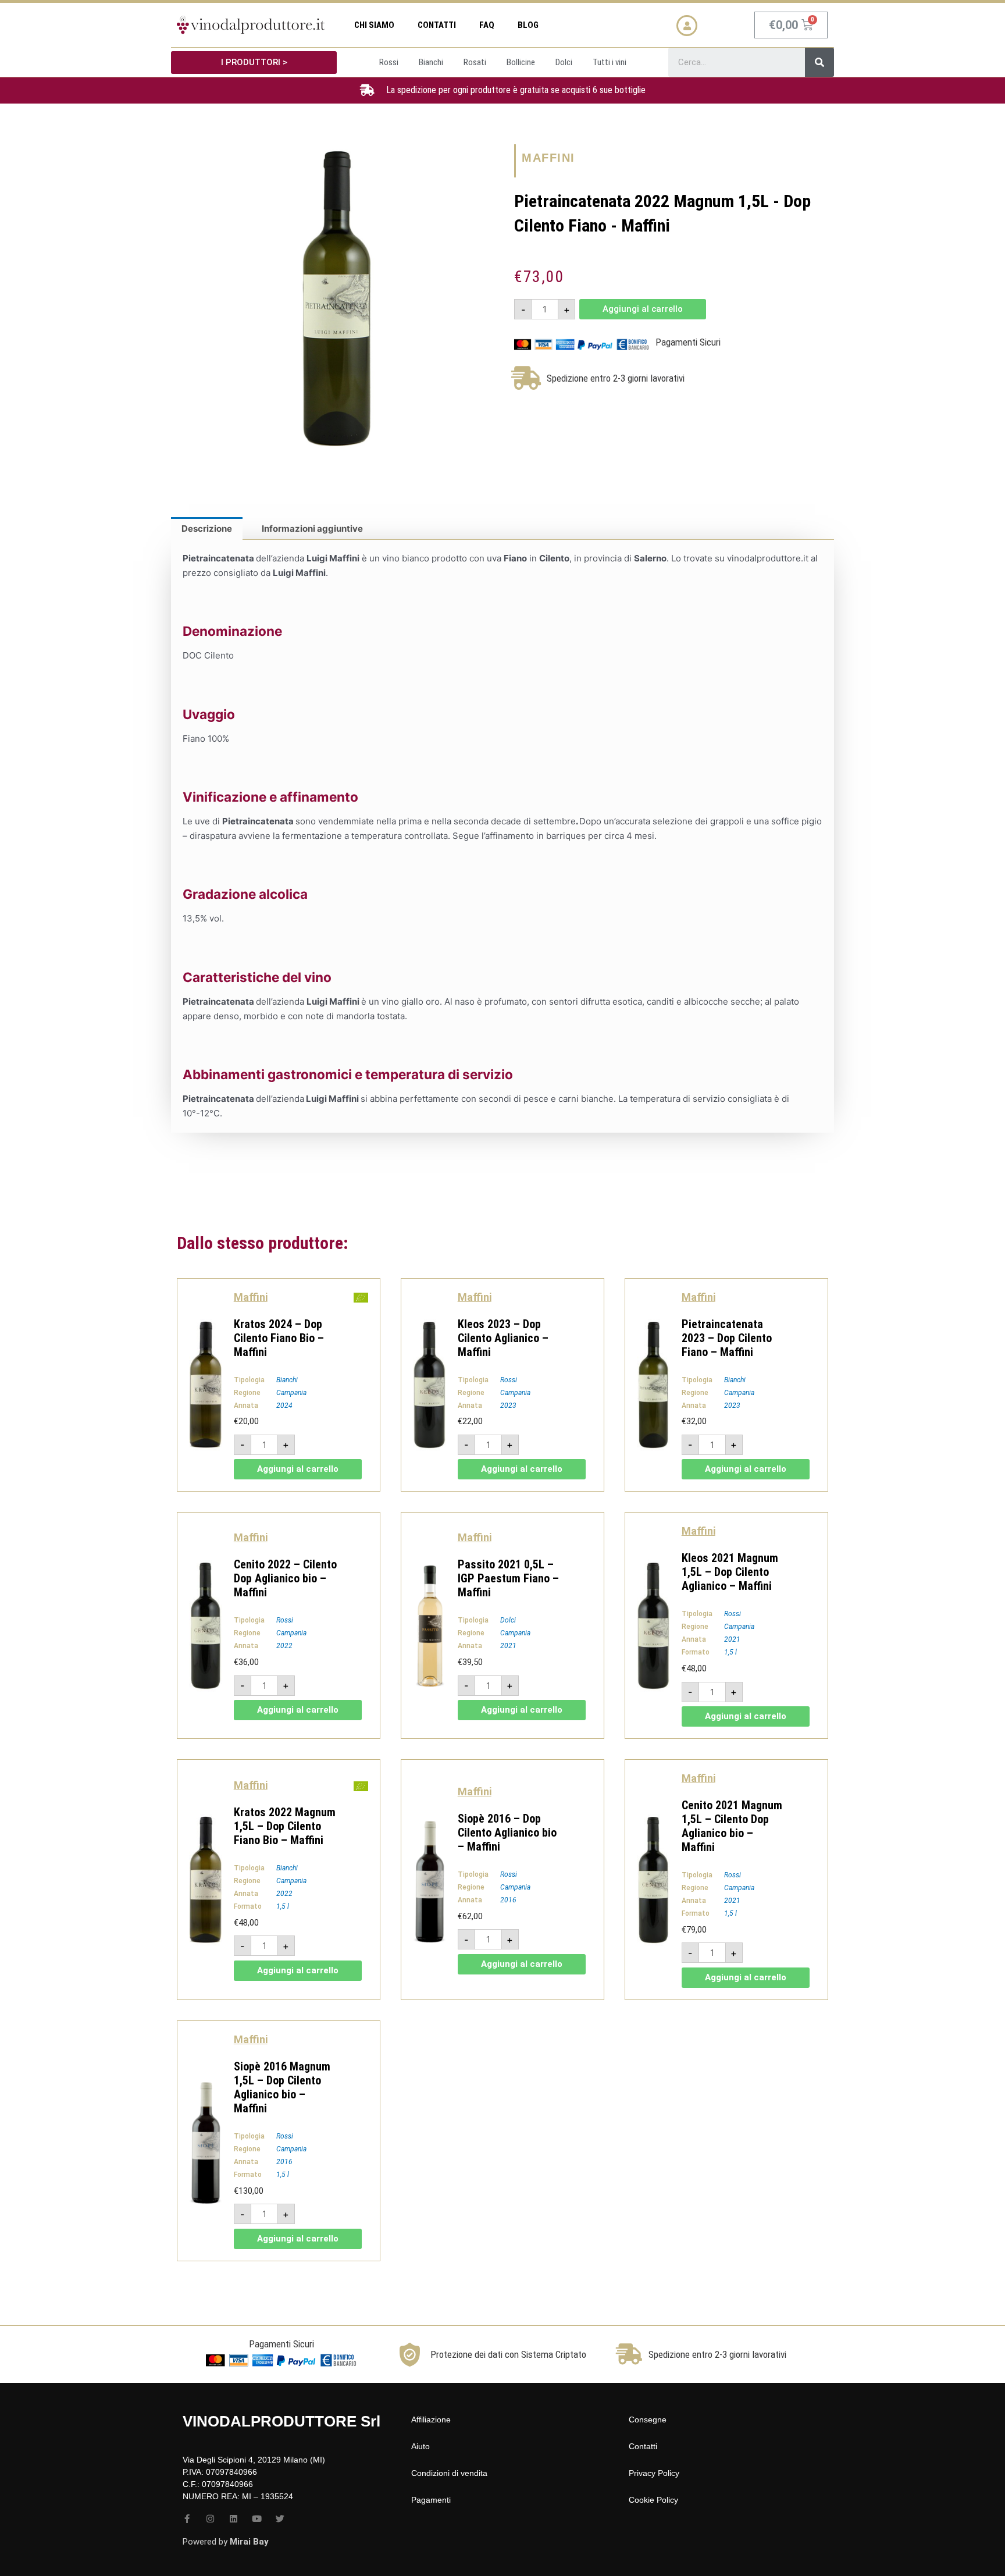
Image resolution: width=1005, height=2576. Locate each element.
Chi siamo (374, 25)
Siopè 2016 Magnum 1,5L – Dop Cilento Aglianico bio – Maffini (282, 2087)
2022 (284, 1646)
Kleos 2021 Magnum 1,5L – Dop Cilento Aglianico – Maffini (730, 1572)
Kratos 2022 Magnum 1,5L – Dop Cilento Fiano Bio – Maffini (285, 1826)
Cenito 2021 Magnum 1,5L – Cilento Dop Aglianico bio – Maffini (732, 1826)
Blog (528, 25)
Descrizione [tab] (207, 529)
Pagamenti (431, 2500)
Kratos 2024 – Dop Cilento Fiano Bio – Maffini (279, 1338)
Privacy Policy (654, 2473)
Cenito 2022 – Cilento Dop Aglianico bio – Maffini (285, 1578)
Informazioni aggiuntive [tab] (312, 529)
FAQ (487, 25)
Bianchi (287, 1380)
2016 (508, 1900)
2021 (508, 1646)
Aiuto (420, 2446)
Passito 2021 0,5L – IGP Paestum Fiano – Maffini (508, 1578)
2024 (284, 1406)
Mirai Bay (249, 2542)
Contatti (437, 25)
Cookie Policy (653, 2500)
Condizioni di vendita (449, 2473)
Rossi (509, 1380)
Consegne (648, 2420)
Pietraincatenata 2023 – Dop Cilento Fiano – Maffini (727, 1338)
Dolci (508, 1620)
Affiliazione (431, 2420)
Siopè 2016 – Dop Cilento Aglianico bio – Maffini (507, 1833)
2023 (508, 1406)
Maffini (548, 158)
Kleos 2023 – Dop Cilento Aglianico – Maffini (503, 1338)
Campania (291, 1393)
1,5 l (730, 1652)
